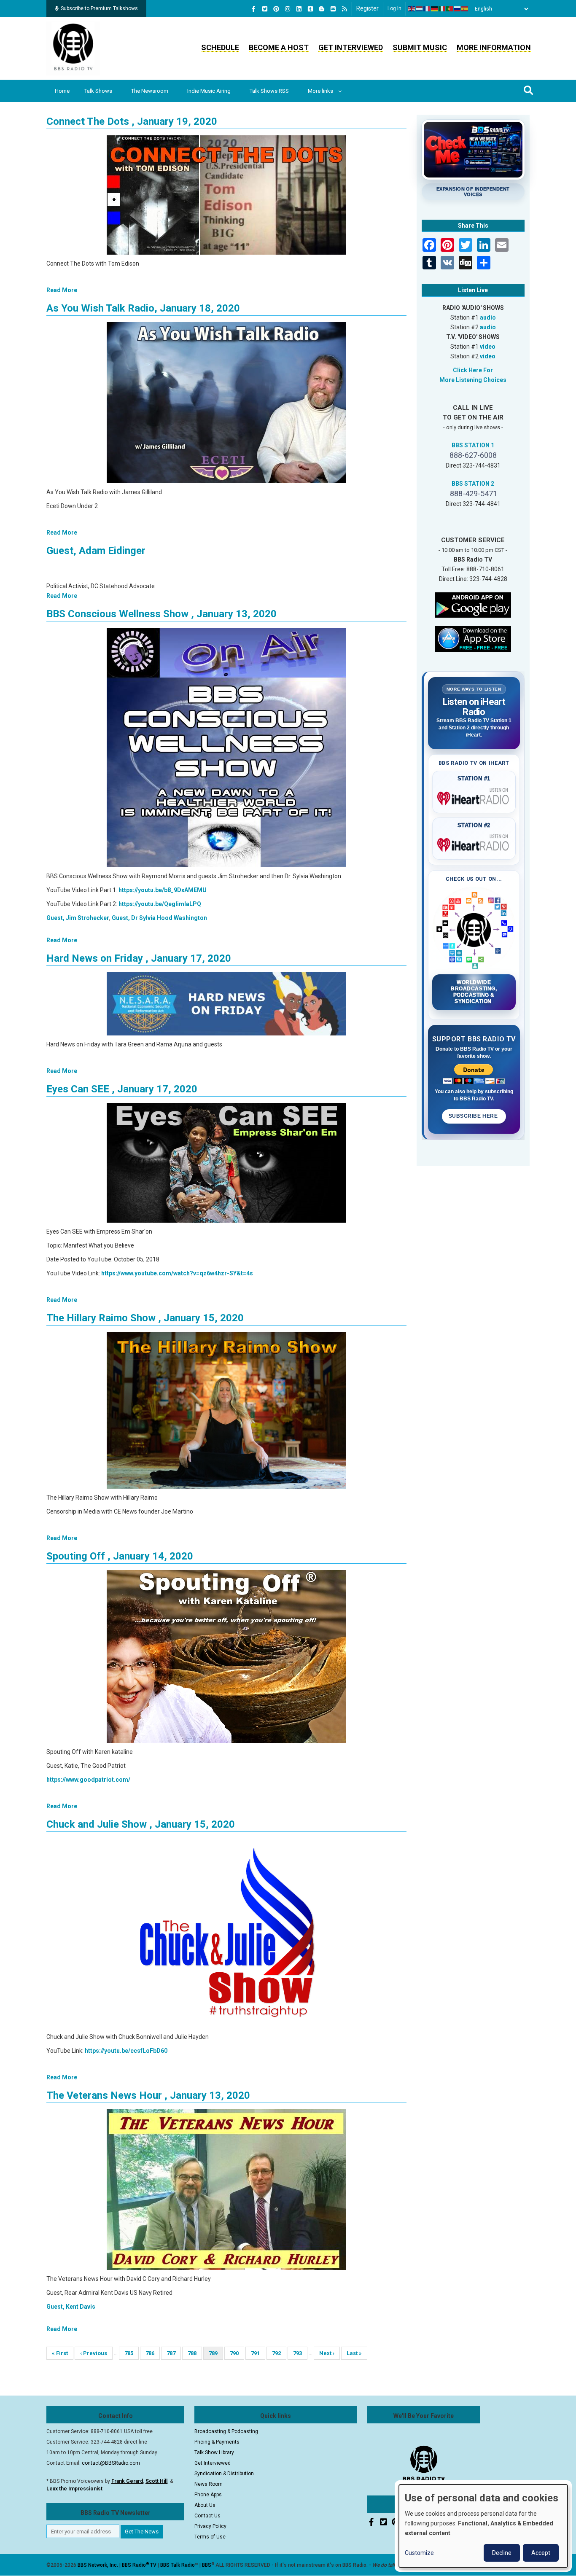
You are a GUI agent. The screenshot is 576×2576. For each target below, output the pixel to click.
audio (488, 317)
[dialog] (483, 2526)
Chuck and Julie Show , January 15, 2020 (141, 1824)
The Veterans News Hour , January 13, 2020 (148, 2095)
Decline (502, 2553)
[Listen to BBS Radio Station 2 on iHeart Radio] (474, 843)
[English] (412, 9)
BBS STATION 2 (473, 484)
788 (195, 2353)
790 (237, 2353)
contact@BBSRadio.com (111, 2463)
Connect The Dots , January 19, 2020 (132, 121)
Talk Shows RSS (269, 91)
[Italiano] (442, 9)
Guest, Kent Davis (71, 2307)
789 (216, 2355)
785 (131, 2353)
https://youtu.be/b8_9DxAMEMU (163, 890)
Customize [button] (419, 2553)
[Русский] (458, 9)
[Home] (73, 48)
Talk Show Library (214, 2452)
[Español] (465, 9)
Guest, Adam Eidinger (96, 551)
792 (279, 2353)
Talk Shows (98, 91)
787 (174, 2353)
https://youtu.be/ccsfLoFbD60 (126, 2051)
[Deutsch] (435, 9)
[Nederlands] (420, 9)
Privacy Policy (210, 2526)
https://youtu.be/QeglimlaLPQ (160, 904)
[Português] (450, 9)
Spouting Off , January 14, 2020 (120, 1556)
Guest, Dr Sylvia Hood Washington (159, 918)
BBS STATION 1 (473, 445)
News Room (209, 2484)
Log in (394, 8)
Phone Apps (208, 2495)
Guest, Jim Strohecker (78, 918)
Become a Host (279, 47)
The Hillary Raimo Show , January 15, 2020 (145, 1318)
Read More (62, 290)
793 (300, 2353)
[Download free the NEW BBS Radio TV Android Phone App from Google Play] (473, 604)
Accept (541, 2553)
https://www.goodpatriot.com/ (88, 1780)
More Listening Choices (473, 380)
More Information (494, 47)
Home (62, 91)
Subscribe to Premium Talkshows (99, 8)
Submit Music (420, 47)
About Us (205, 2505)
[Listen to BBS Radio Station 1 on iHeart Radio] (474, 797)
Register (367, 8)
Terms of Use (210, 2537)
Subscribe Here (474, 1116)
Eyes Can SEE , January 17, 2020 (122, 1089)
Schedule (220, 47)
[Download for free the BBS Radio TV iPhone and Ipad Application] (473, 638)
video (488, 347)
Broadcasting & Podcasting (226, 2431)
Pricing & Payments (217, 2442)
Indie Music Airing (209, 91)
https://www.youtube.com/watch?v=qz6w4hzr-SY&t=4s (177, 1273)
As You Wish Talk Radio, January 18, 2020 (143, 308)
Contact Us (207, 2516)
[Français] (427, 9)
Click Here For (473, 370)
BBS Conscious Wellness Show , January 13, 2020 (161, 614)
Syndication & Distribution (224, 2474)
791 (258, 2353)
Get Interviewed (351, 47)
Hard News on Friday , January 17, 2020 (139, 958)
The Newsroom (150, 91)
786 (152, 2353)
